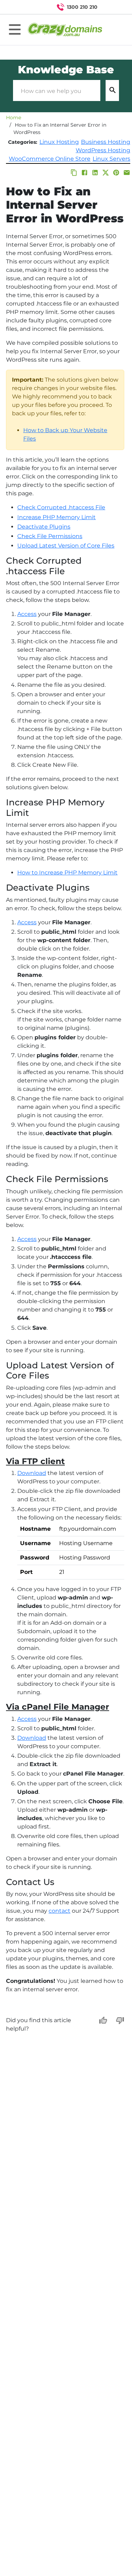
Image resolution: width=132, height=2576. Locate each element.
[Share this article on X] (106, 173)
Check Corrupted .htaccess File (61, 507)
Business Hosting (106, 142)
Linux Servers (111, 159)
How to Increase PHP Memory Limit (67, 873)
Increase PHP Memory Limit (56, 517)
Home (14, 118)
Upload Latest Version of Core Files (66, 546)
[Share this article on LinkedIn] (95, 173)
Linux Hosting (59, 142)
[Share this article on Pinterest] (116, 173)
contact (59, 1911)
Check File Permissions (50, 536)
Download (32, 1473)
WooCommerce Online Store (50, 159)
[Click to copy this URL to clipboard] (74, 173)
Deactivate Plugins (44, 527)
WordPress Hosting (103, 150)
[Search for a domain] (113, 7)
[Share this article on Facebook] (84, 173)
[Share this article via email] (127, 173)
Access (27, 614)
